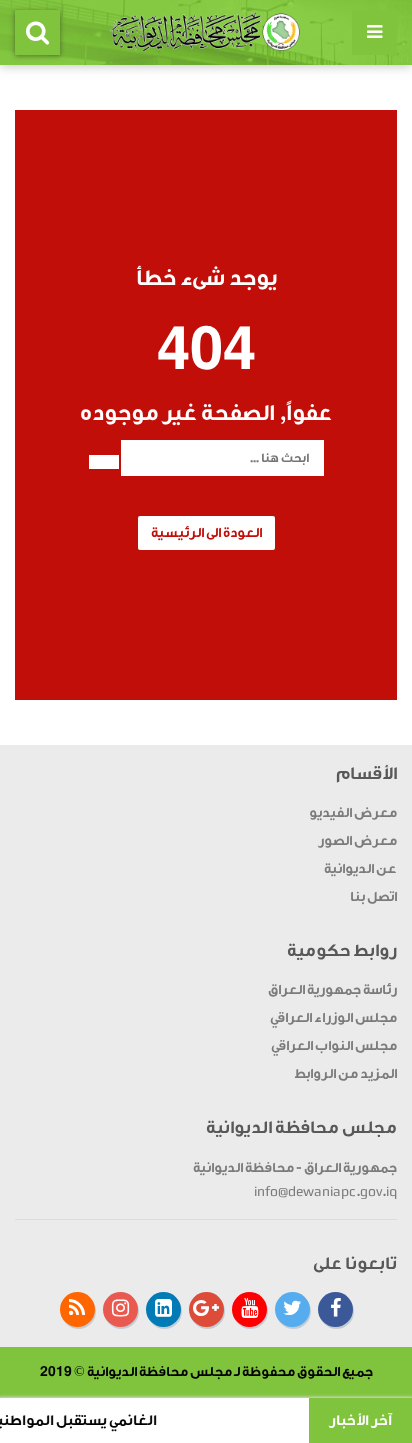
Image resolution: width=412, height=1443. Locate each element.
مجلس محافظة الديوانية (159, 1371)
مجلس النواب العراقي (334, 1045)
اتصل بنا (373, 896)
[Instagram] (120, 1309)
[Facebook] (335, 1309)
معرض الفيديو (353, 812)
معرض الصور (357, 840)
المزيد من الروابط (345, 1073)
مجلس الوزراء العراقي (333, 1017)
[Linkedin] (163, 1309)
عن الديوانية (360, 868)
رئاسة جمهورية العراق (332, 989)
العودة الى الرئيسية (206, 532)
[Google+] (206, 1309)
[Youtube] (249, 1309)
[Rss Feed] (77, 1309)
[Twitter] (292, 1309)
